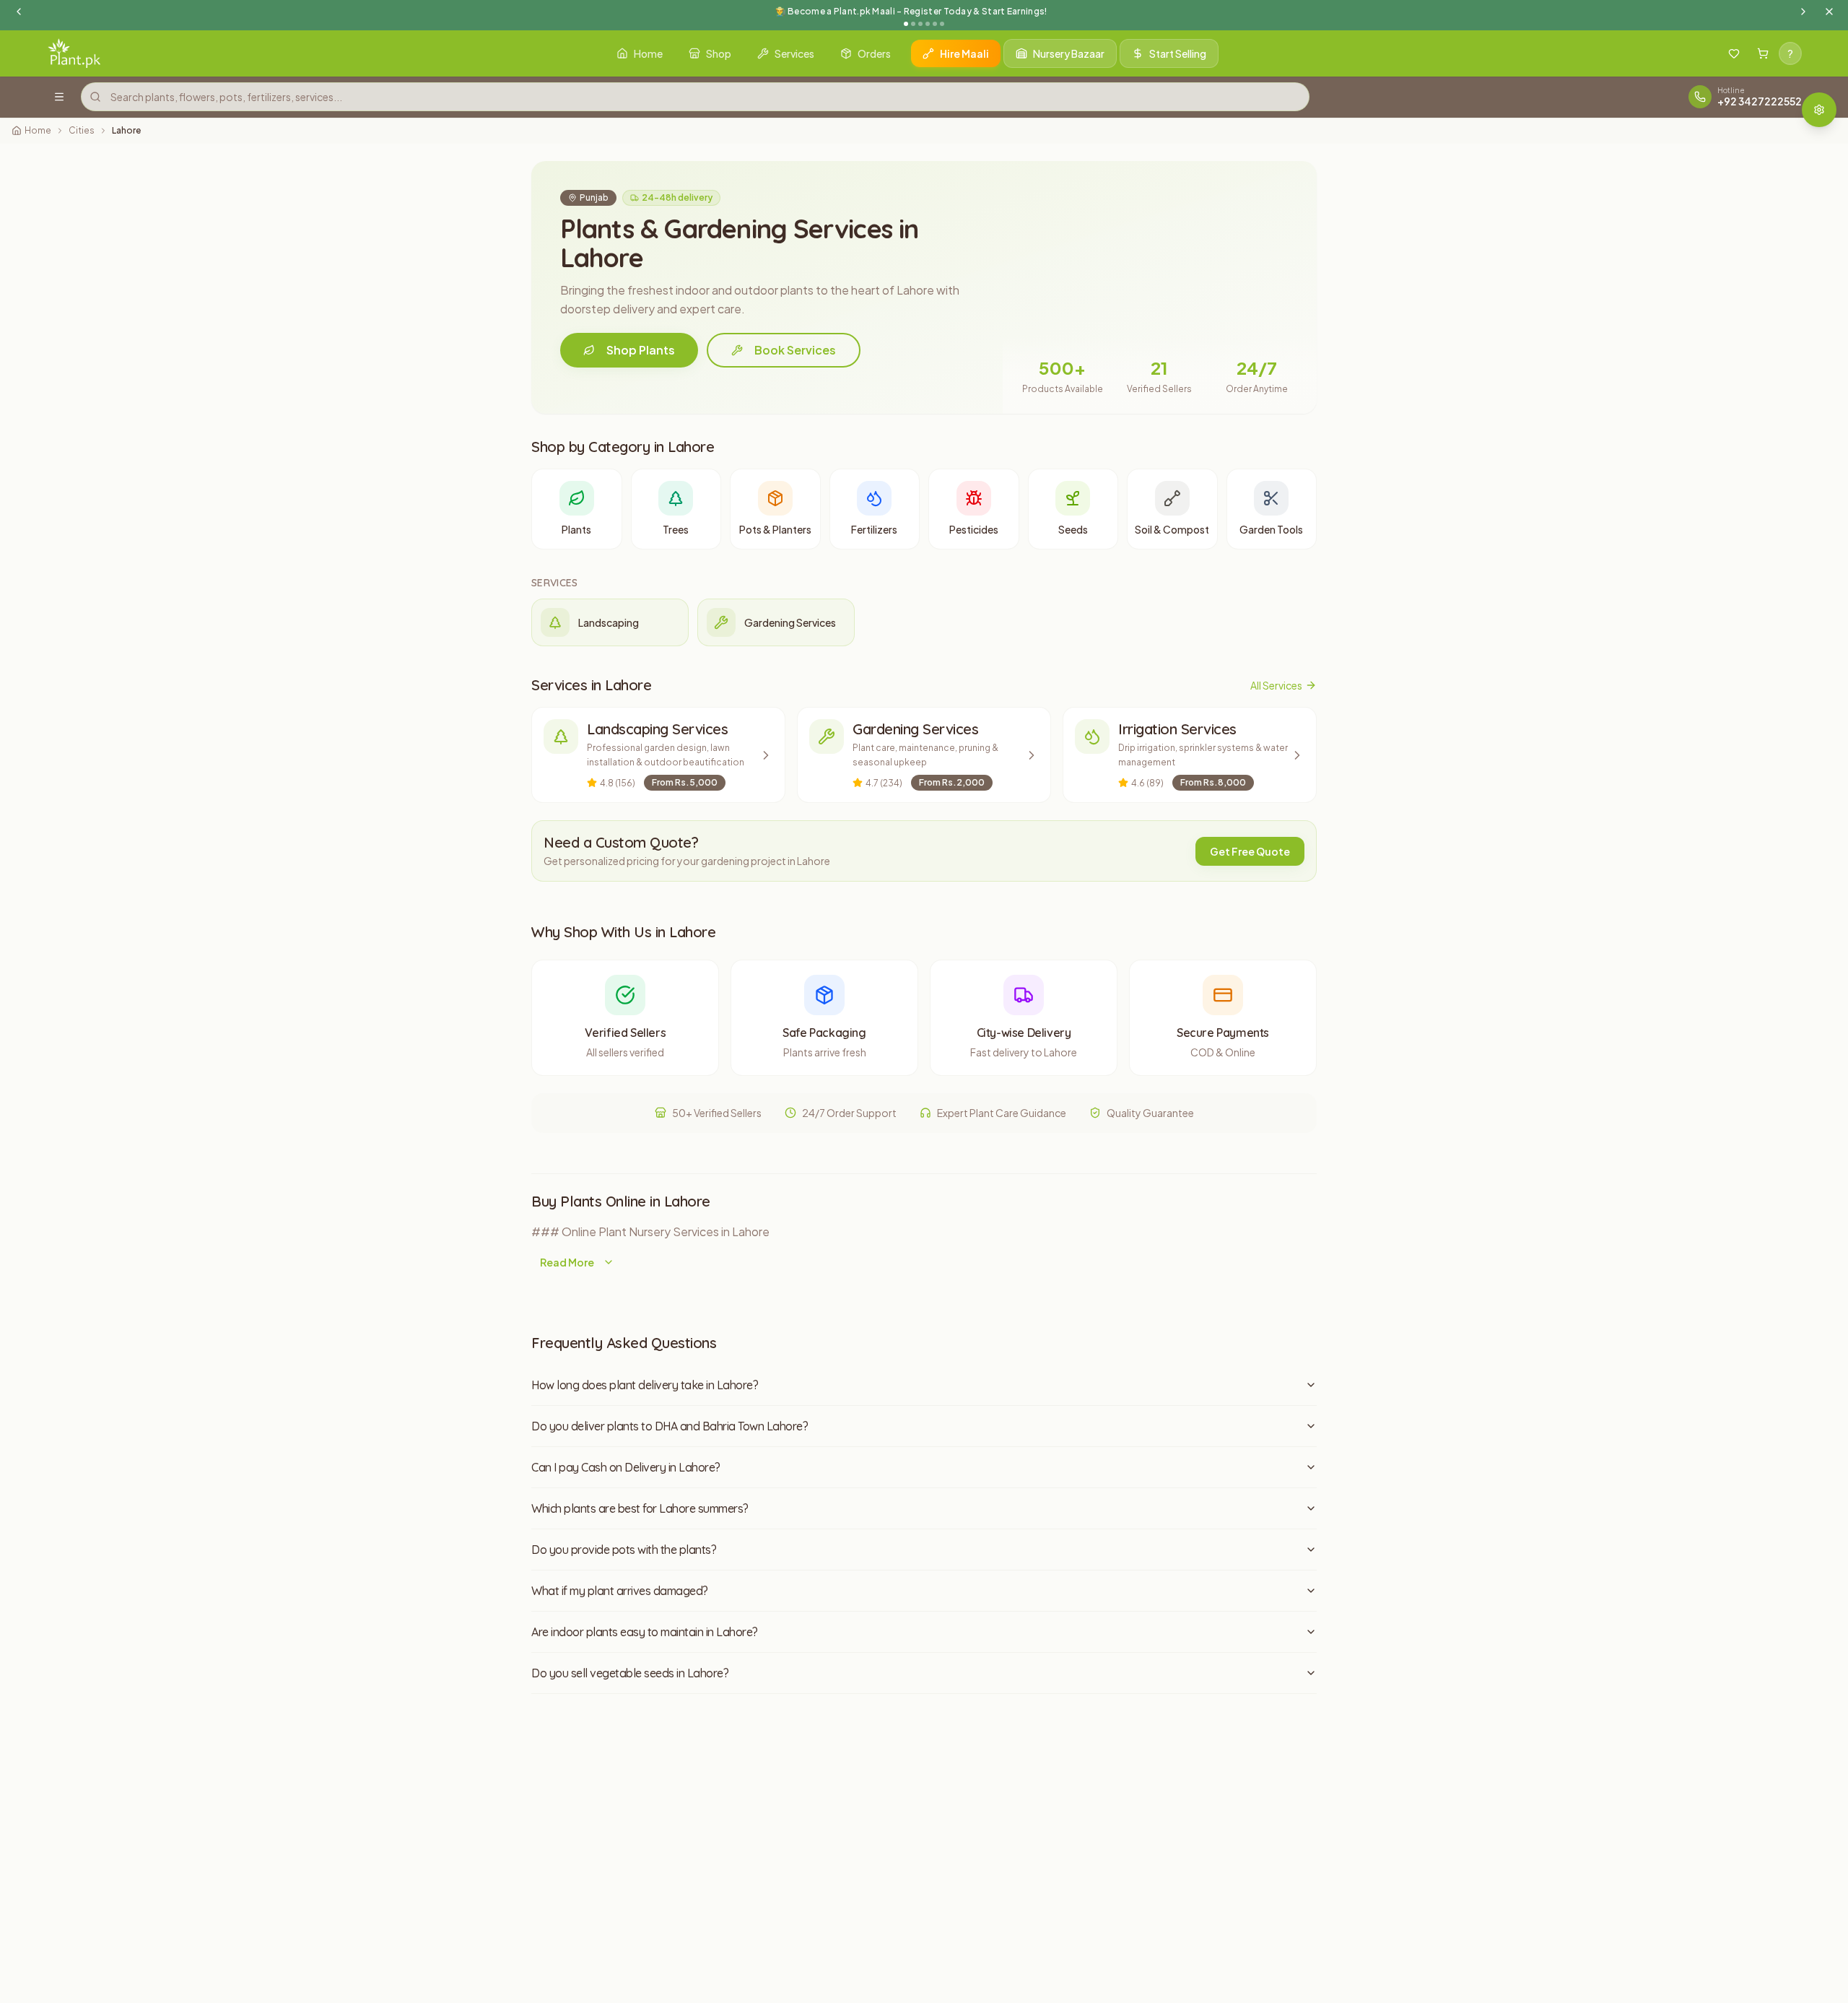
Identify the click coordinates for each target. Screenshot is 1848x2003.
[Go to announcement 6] (942, 24)
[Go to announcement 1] (906, 24)
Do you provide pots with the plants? (624, 1550)
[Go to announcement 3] (920, 24)
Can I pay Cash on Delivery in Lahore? (626, 1467)
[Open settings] (1819, 110)
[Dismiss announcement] (1829, 12)
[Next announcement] (1803, 12)
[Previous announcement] (19, 12)
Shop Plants (641, 350)
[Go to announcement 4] (928, 24)
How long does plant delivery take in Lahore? (645, 1385)
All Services (1276, 685)
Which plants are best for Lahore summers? (640, 1508)
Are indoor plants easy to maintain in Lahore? (645, 1632)
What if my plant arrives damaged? (620, 1591)
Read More (567, 1262)
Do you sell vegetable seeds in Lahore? (630, 1673)
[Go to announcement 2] (913, 24)
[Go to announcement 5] (935, 24)
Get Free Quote (1250, 851)
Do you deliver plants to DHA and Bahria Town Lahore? (670, 1426)
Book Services (795, 350)
